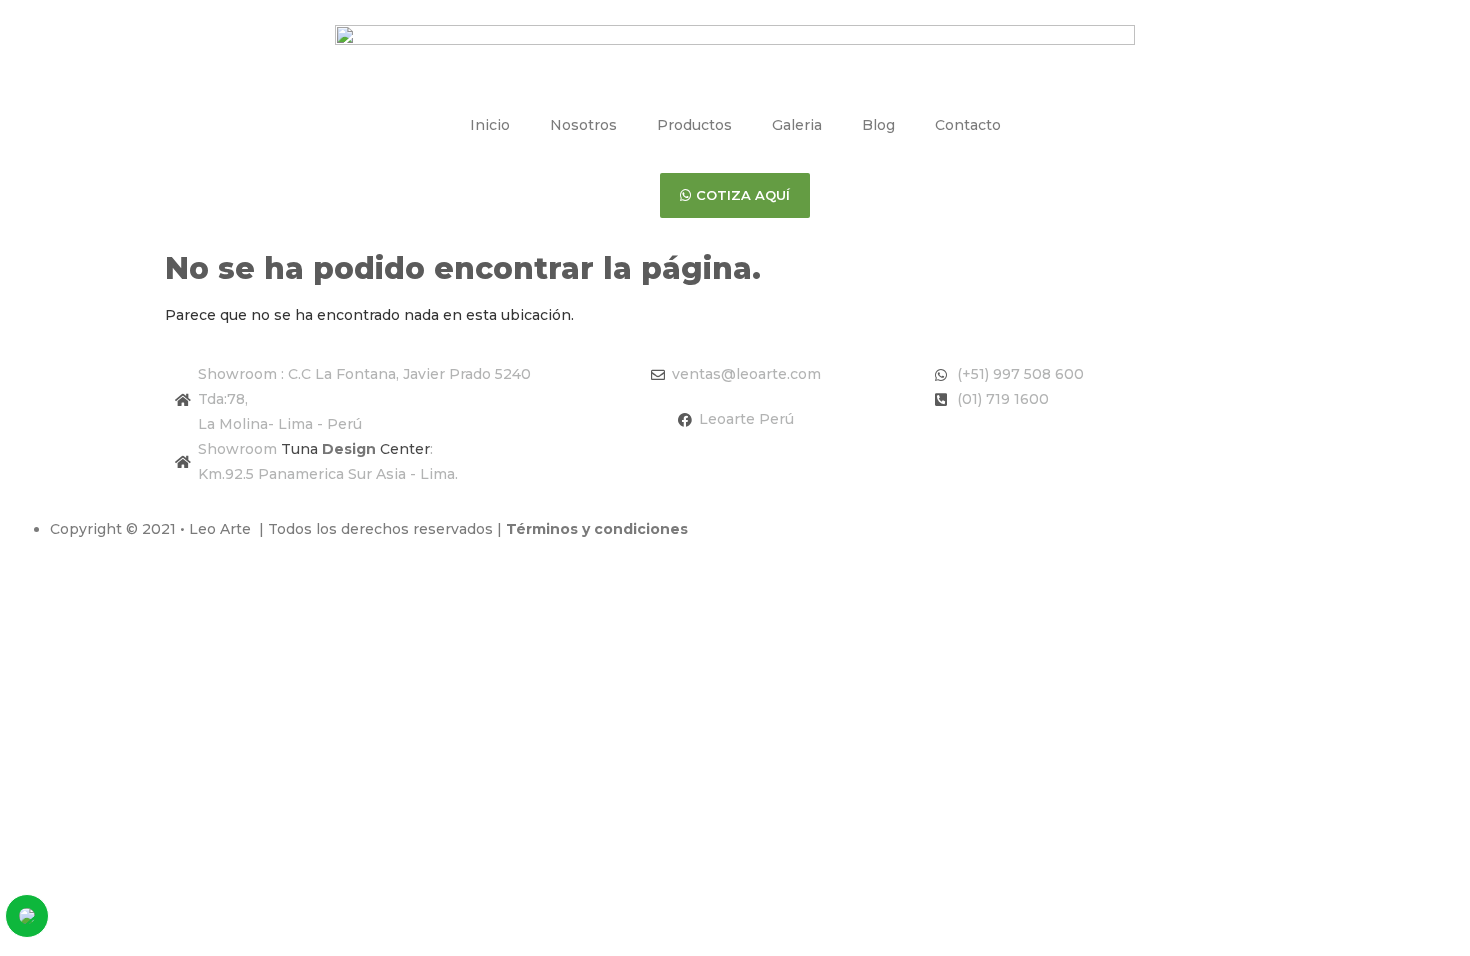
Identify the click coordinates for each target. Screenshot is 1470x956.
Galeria (797, 125)
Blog (878, 125)
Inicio (490, 125)
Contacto (968, 125)
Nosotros (583, 125)
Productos (694, 125)
